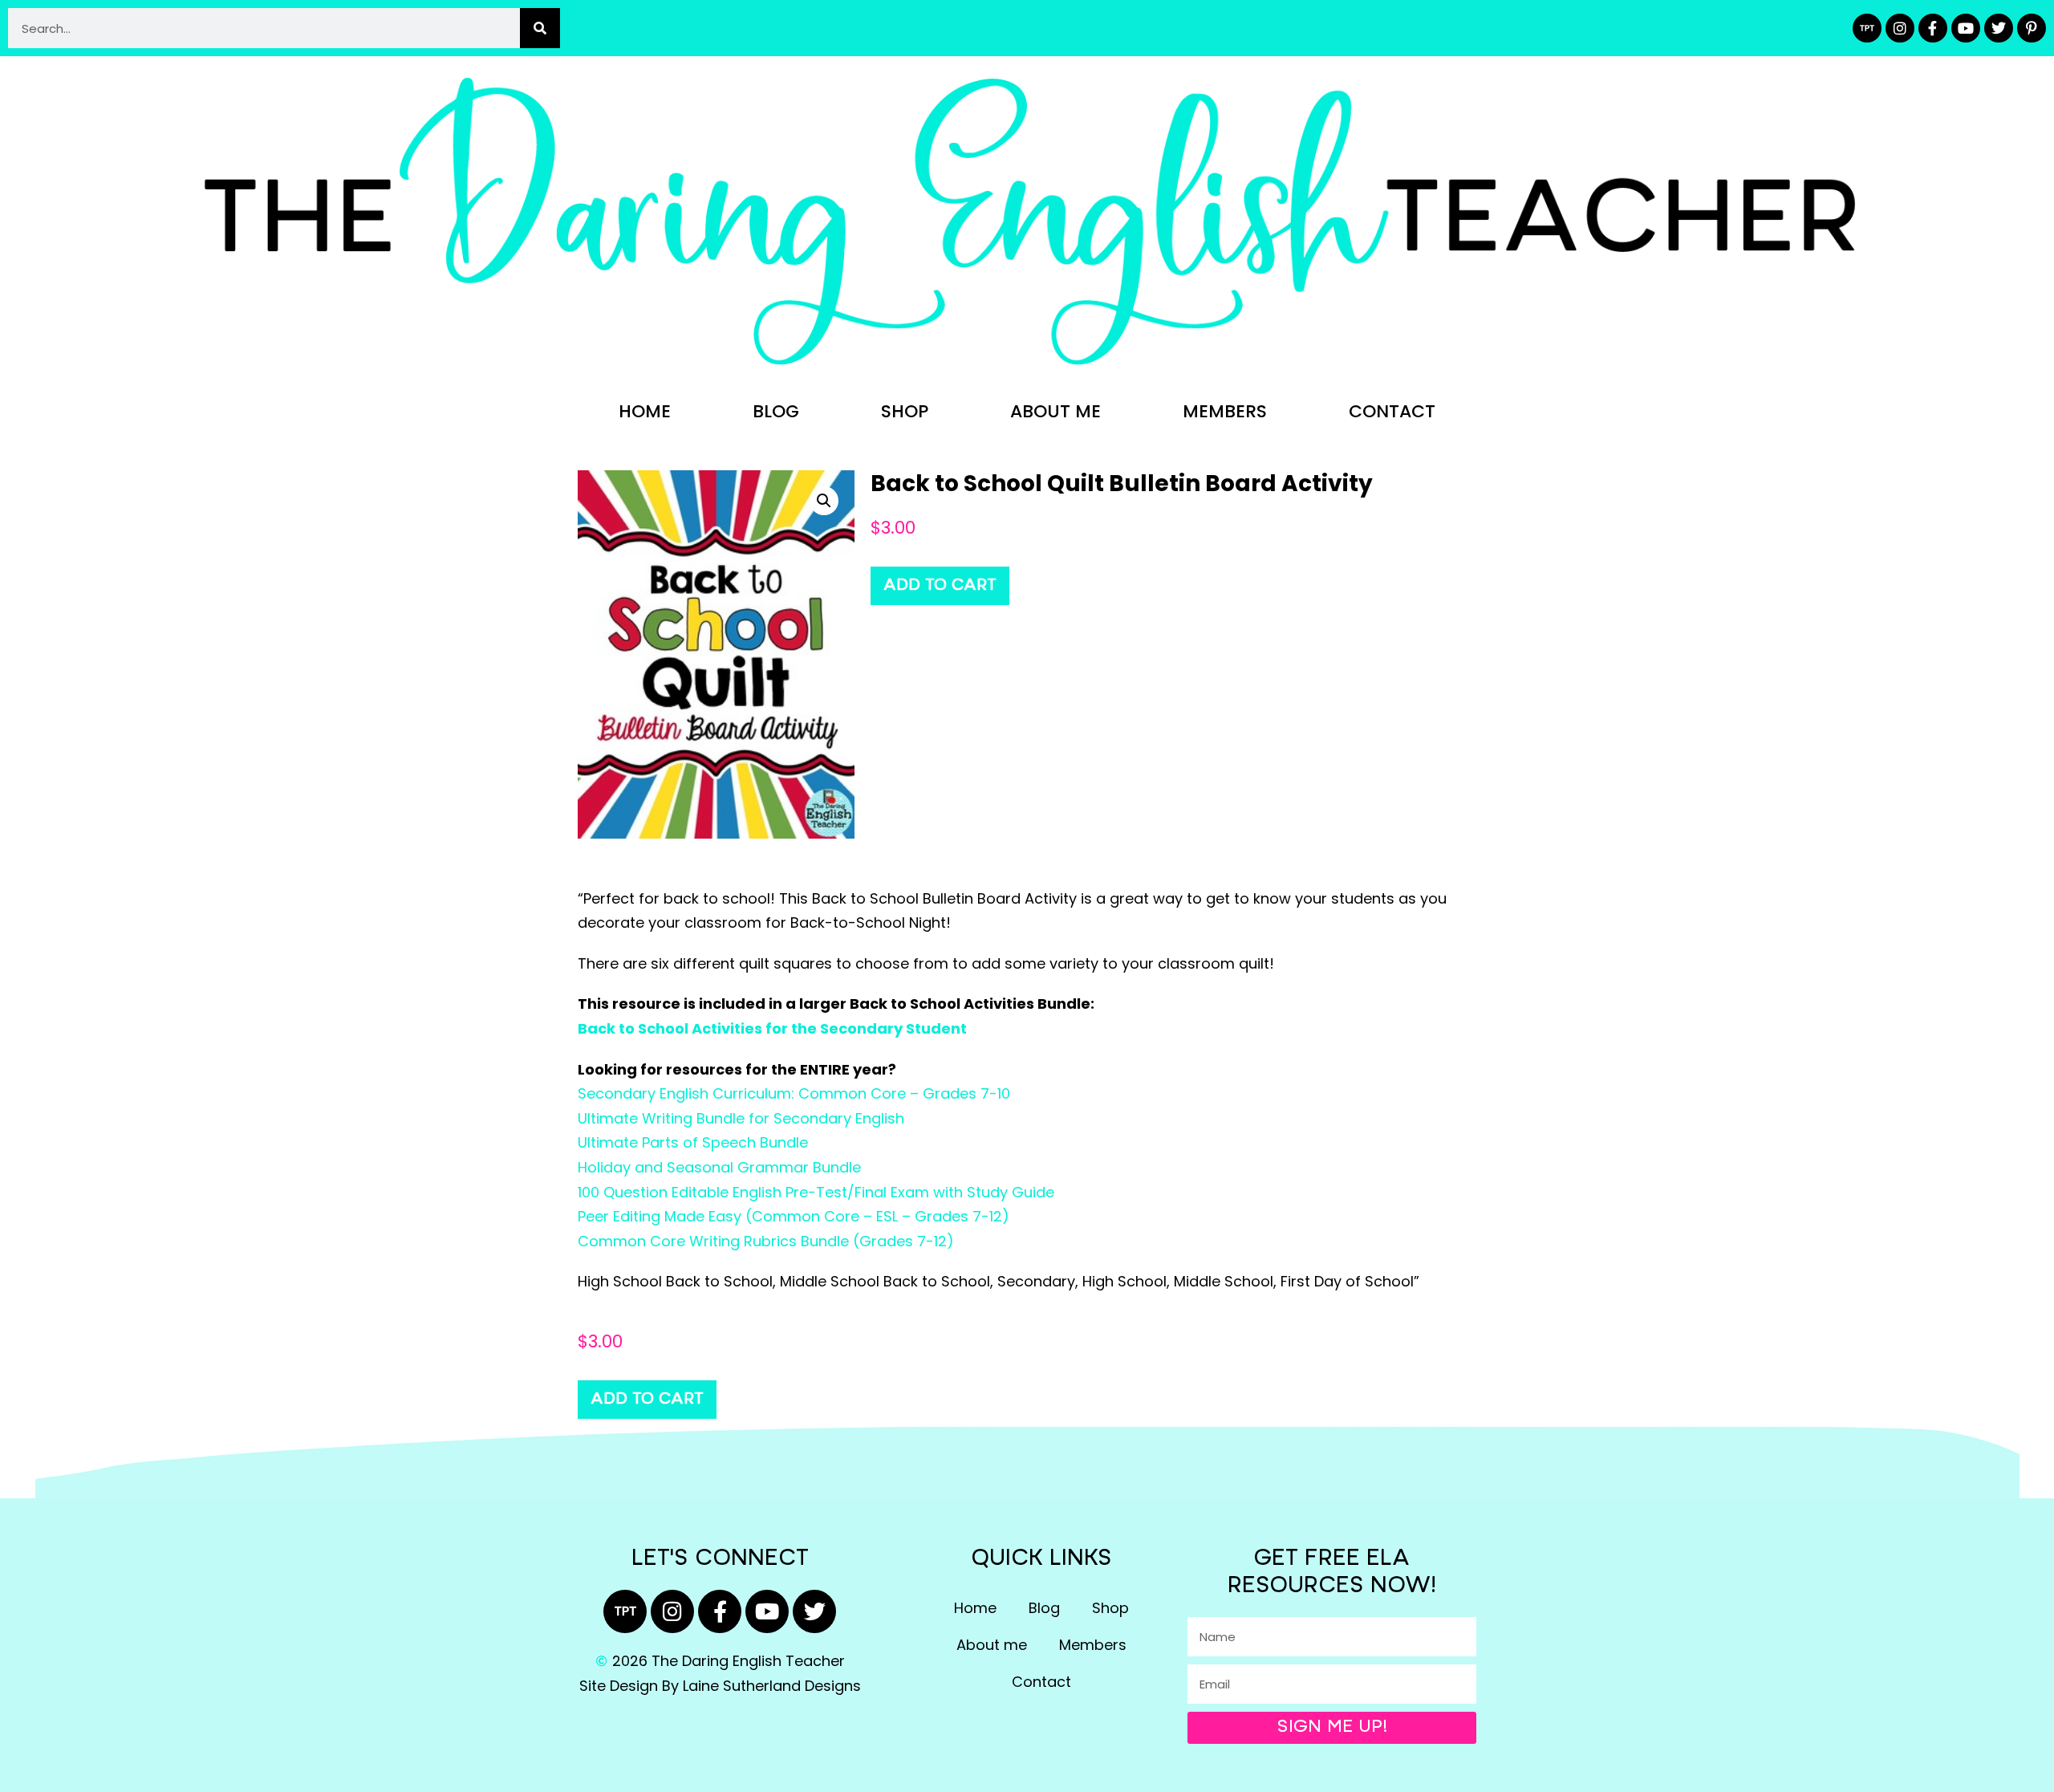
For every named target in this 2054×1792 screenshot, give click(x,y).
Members (1225, 411)
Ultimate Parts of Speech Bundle (693, 1142)
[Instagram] (1900, 28)
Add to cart (940, 586)
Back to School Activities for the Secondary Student (772, 1028)
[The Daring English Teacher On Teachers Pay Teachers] (1867, 28)
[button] (824, 501)
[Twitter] (1999, 28)
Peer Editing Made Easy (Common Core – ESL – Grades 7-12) (794, 1216)
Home (645, 411)
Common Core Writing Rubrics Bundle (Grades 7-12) (766, 1241)
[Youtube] (1966, 28)
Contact (1392, 411)
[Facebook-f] (1933, 28)
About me (1055, 411)
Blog (776, 411)
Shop (905, 411)
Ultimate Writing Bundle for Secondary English (741, 1118)
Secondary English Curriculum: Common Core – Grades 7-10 (794, 1093)
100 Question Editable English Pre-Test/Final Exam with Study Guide (816, 1192)
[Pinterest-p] (2032, 28)
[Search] (540, 28)
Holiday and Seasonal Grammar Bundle (719, 1167)
